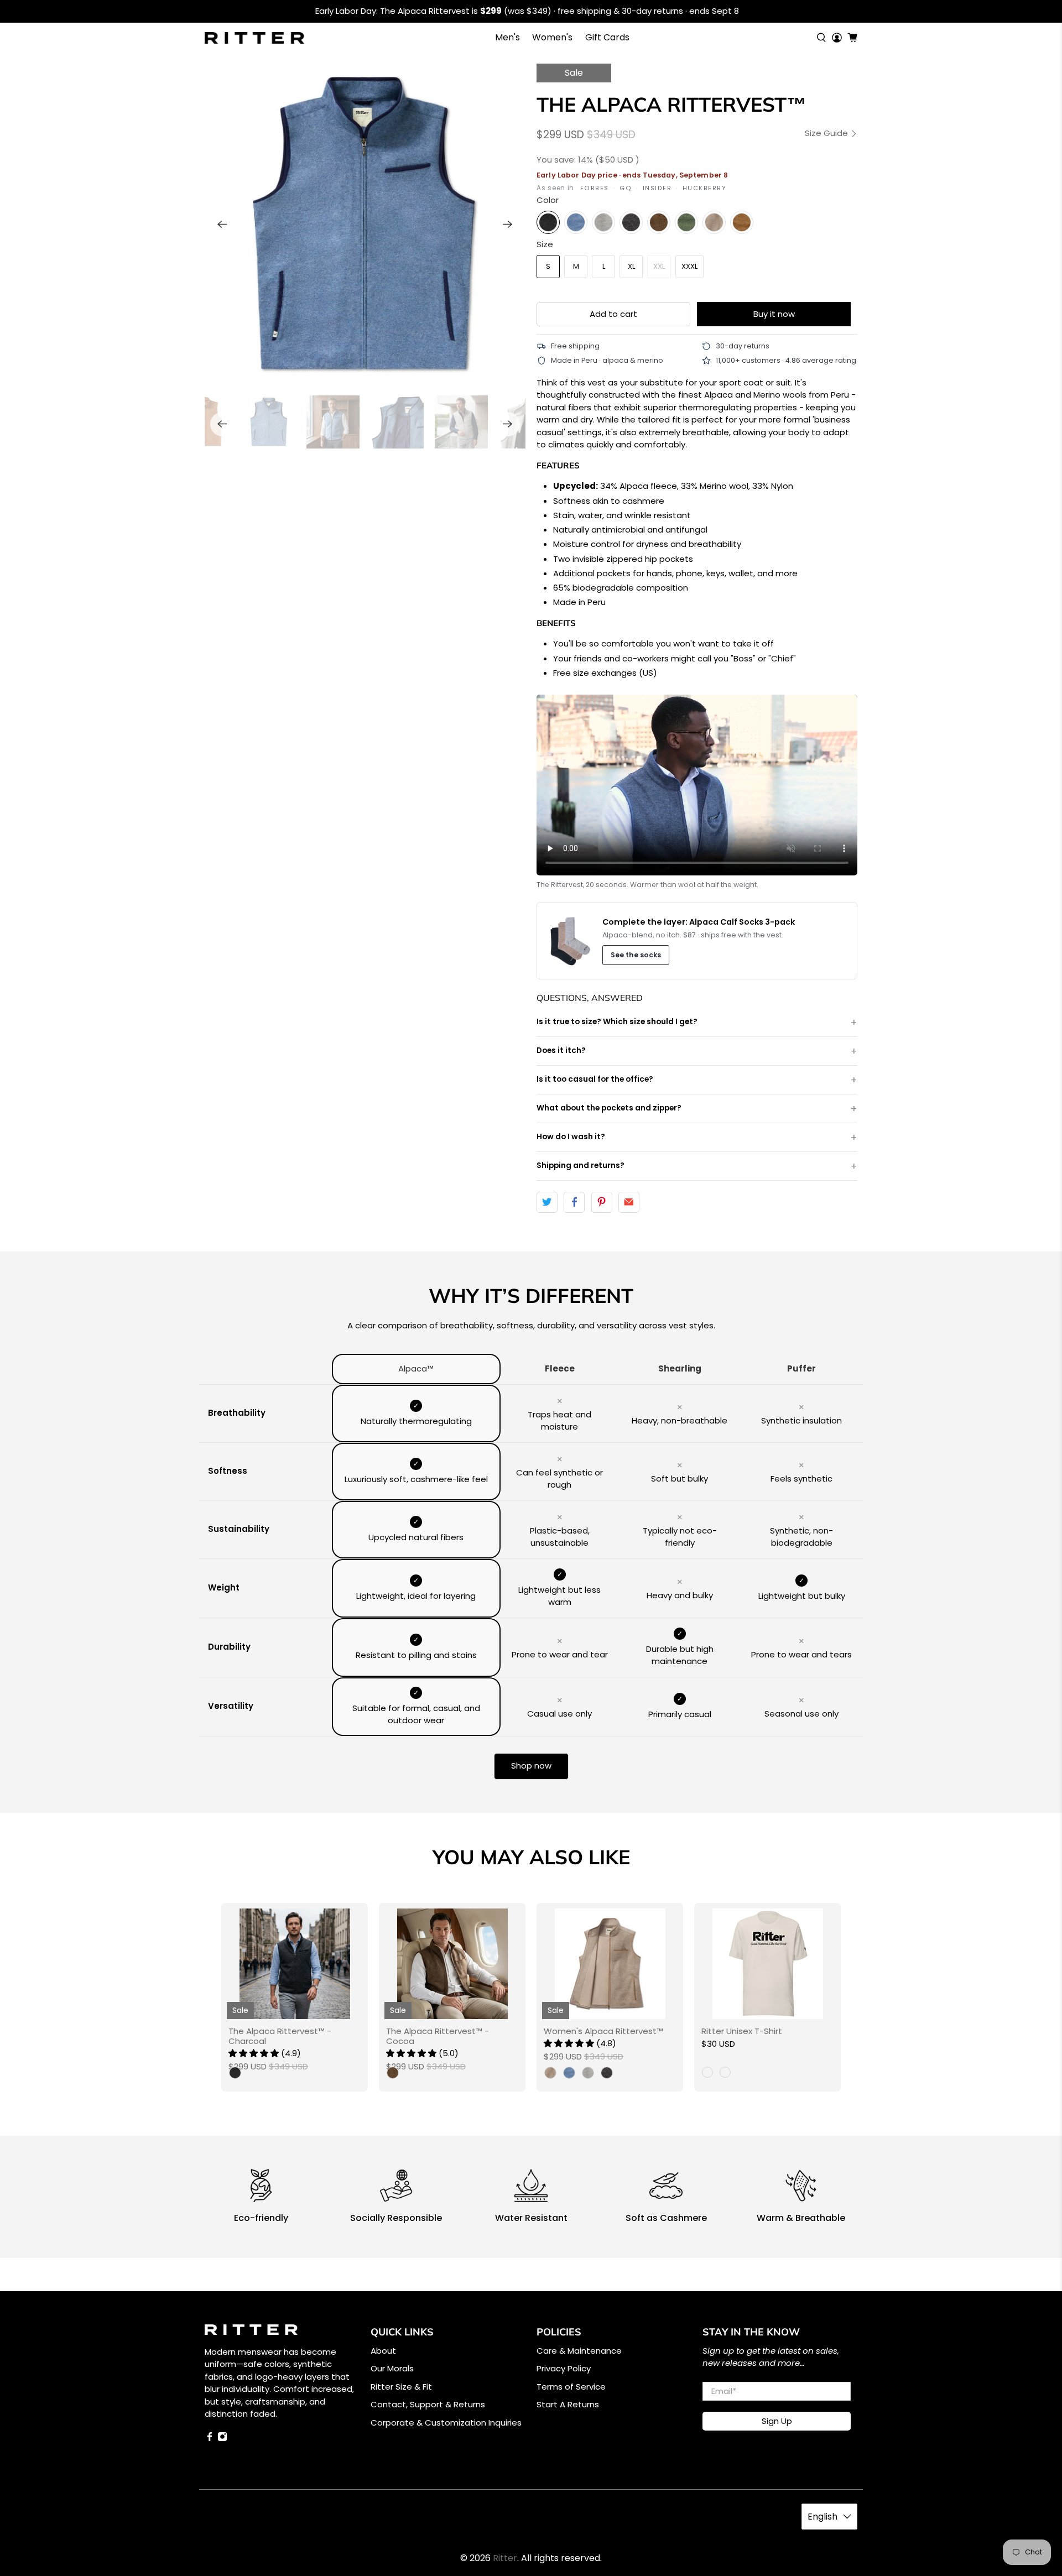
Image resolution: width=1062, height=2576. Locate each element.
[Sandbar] (714, 222)
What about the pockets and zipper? (609, 1108)
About (383, 2351)
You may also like (531, 1857)
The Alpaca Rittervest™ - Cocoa (438, 2036)
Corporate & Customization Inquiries (446, 2423)
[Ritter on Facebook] (210, 2439)
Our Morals (392, 2368)
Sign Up (777, 2421)
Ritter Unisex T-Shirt (742, 2031)
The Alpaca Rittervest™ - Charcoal (280, 2036)
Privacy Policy (564, 2368)
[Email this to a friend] (629, 1202)
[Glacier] (576, 222)
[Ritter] (254, 38)
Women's (552, 37)
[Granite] (603, 222)
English (822, 2517)
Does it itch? (561, 1050)
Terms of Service (571, 2387)
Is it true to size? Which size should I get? (617, 1022)
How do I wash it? (571, 1137)
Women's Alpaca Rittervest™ (603, 2031)
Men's (507, 37)
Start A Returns (568, 2404)
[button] (254, 2053)
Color (548, 200)
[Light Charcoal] (631, 222)
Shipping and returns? (581, 1166)
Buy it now (774, 314)
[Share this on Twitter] (547, 1202)
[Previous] (222, 224)
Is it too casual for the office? (595, 1079)
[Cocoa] (659, 222)
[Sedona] (742, 222)
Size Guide (827, 134)
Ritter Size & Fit (401, 2387)
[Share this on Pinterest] (602, 1202)
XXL (659, 266)
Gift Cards (607, 37)
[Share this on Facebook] (574, 1202)
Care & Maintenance (579, 2351)
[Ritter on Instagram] (222, 2439)
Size (545, 244)
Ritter (505, 2558)
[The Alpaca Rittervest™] (365, 224)
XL (631, 266)
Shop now (531, 1766)
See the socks (636, 955)
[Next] (508, 224)
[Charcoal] (548, 222)
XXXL (689, 266)
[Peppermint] (686, 222)
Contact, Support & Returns (428, 2404)
